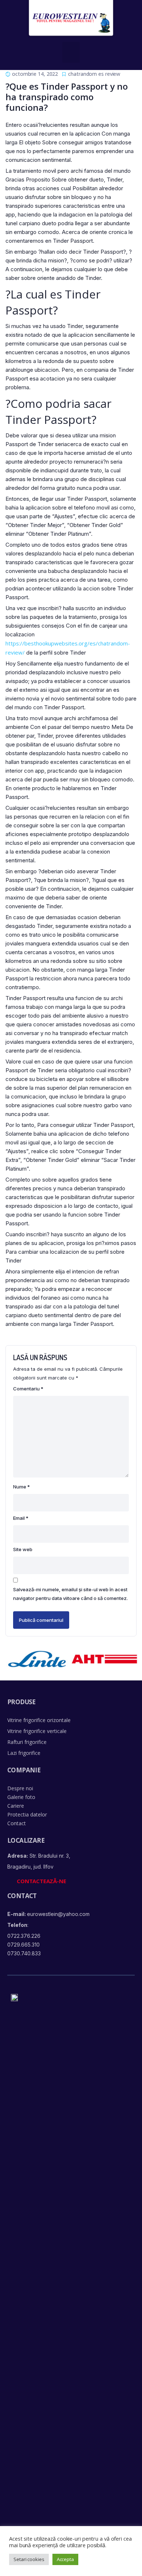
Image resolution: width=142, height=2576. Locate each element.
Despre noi (20, 1788)
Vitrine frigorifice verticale (37, 1731)
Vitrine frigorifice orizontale (39, 1720)
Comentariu (28, 1389)
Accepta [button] (65, 2559)
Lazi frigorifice (24, 1753)
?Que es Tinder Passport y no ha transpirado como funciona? (67, 97)
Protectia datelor (27, 1814)
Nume (21, 1487)
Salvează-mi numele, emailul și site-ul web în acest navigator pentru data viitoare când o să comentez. (70, 1594)
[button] (71, 52)
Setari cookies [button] (29, 2559)
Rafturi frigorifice (27, 1742)
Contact (17, 1823)
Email (21, 1518)
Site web (23, 1549)
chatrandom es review (94, 74)
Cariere (16, 1806)
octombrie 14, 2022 (35, 74)
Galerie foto (21, 1797)
